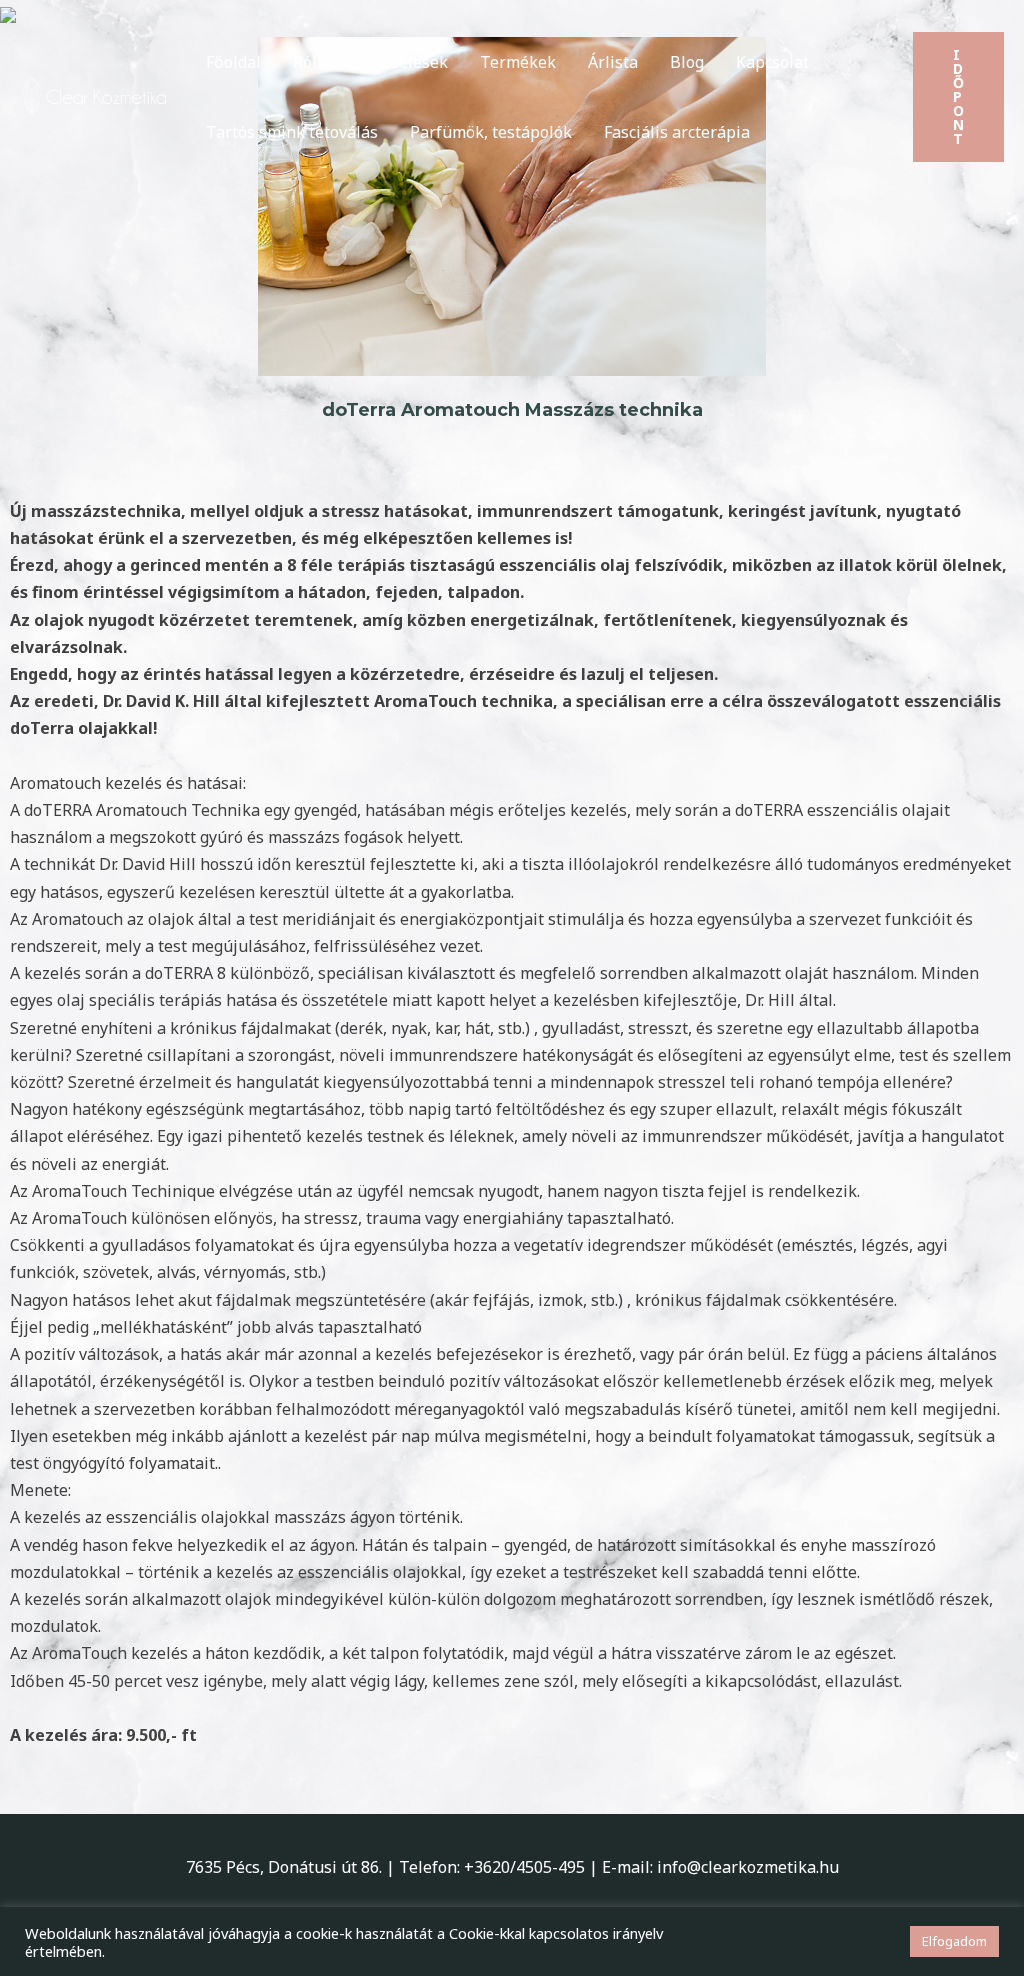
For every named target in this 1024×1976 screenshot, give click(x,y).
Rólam (316, 62)
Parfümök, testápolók (491, 132)
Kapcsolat (772, 62)
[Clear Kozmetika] (95, 95)
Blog (687, 62)
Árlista (613, 62)
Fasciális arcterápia (677, 132)
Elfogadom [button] (954, 1941)
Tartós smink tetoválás (292, 132)
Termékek (518, 62)
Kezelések (410, 62)
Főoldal (233, 62)
